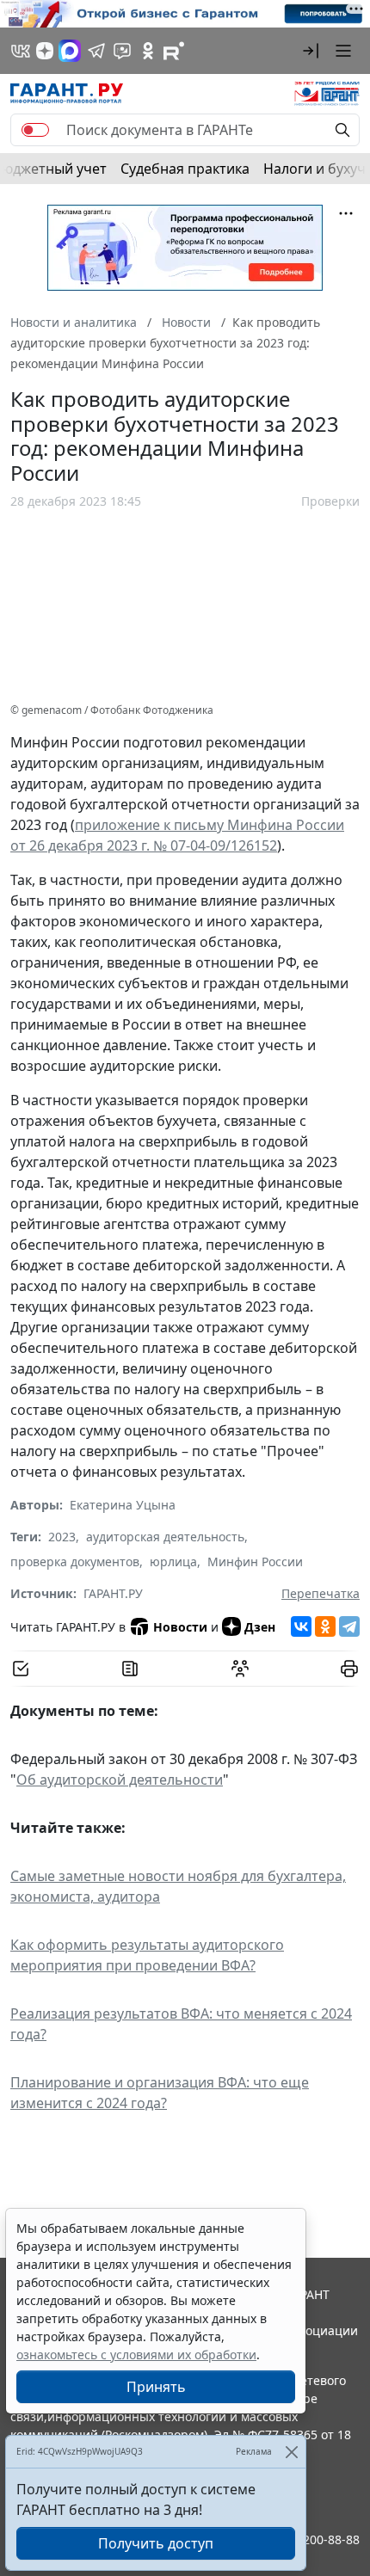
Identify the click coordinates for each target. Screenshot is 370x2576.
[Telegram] (349, 1626)
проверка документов (75, 1562)
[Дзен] (45, 51)
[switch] (35, 130)
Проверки (330, 501)
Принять (156, 2387)
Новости (180, 1627)
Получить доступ (156, 2543)
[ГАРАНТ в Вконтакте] (21, 51)
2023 (62, 1537)
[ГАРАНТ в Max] (70, 51)
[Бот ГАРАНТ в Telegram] (122, 51)
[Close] (291, 2452)
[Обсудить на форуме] (240, 1669)
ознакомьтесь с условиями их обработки (136, 2355)
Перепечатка (321, 1593)
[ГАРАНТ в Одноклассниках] (148, 51)
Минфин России (255, 1562)
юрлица (173, 1562)
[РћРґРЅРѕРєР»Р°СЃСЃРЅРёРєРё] (325, 1626)
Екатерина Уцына (123, 1505)
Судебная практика (185, 169)
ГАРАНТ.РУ (113, 1593)
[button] (311, 51)
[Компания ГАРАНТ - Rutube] (174, 51)
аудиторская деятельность (165, 1537)
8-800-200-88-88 (313, 2539)
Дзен (260, 1627)
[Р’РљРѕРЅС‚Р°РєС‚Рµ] (301, 1626)
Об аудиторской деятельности (120, 1780)
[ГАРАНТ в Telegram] (96, 51)
